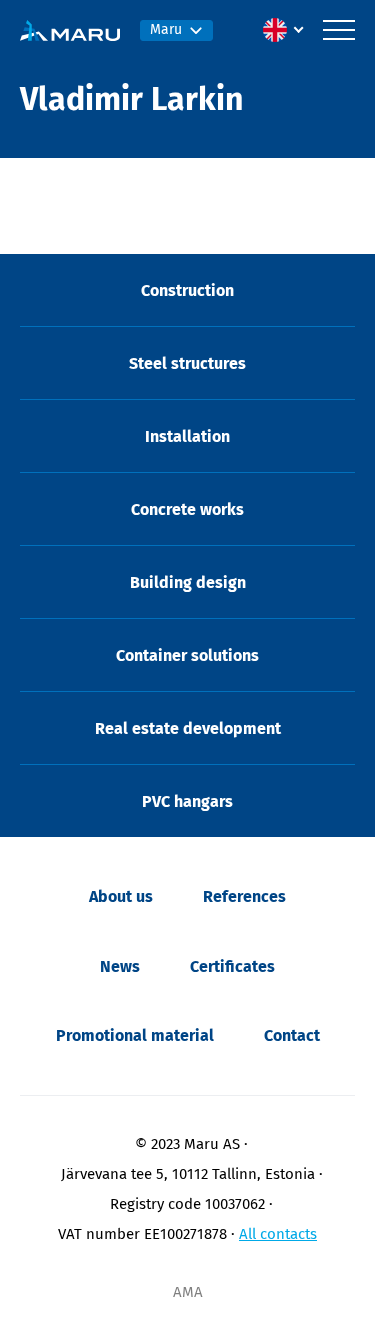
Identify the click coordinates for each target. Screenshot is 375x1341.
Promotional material (135, 1035)
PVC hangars (187, 801)
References (244, 896)
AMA (188, 1292)
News (120, 966)
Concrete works (187, 509)
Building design (188, 582)
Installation (187, 436)
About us (121, 896)
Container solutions (187, 655)
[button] (288, 30)
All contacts (278, 1234)
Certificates (232, 966)
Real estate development (188, 728)
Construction (187, 290)
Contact (292, 1035)
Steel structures (187, 363)
